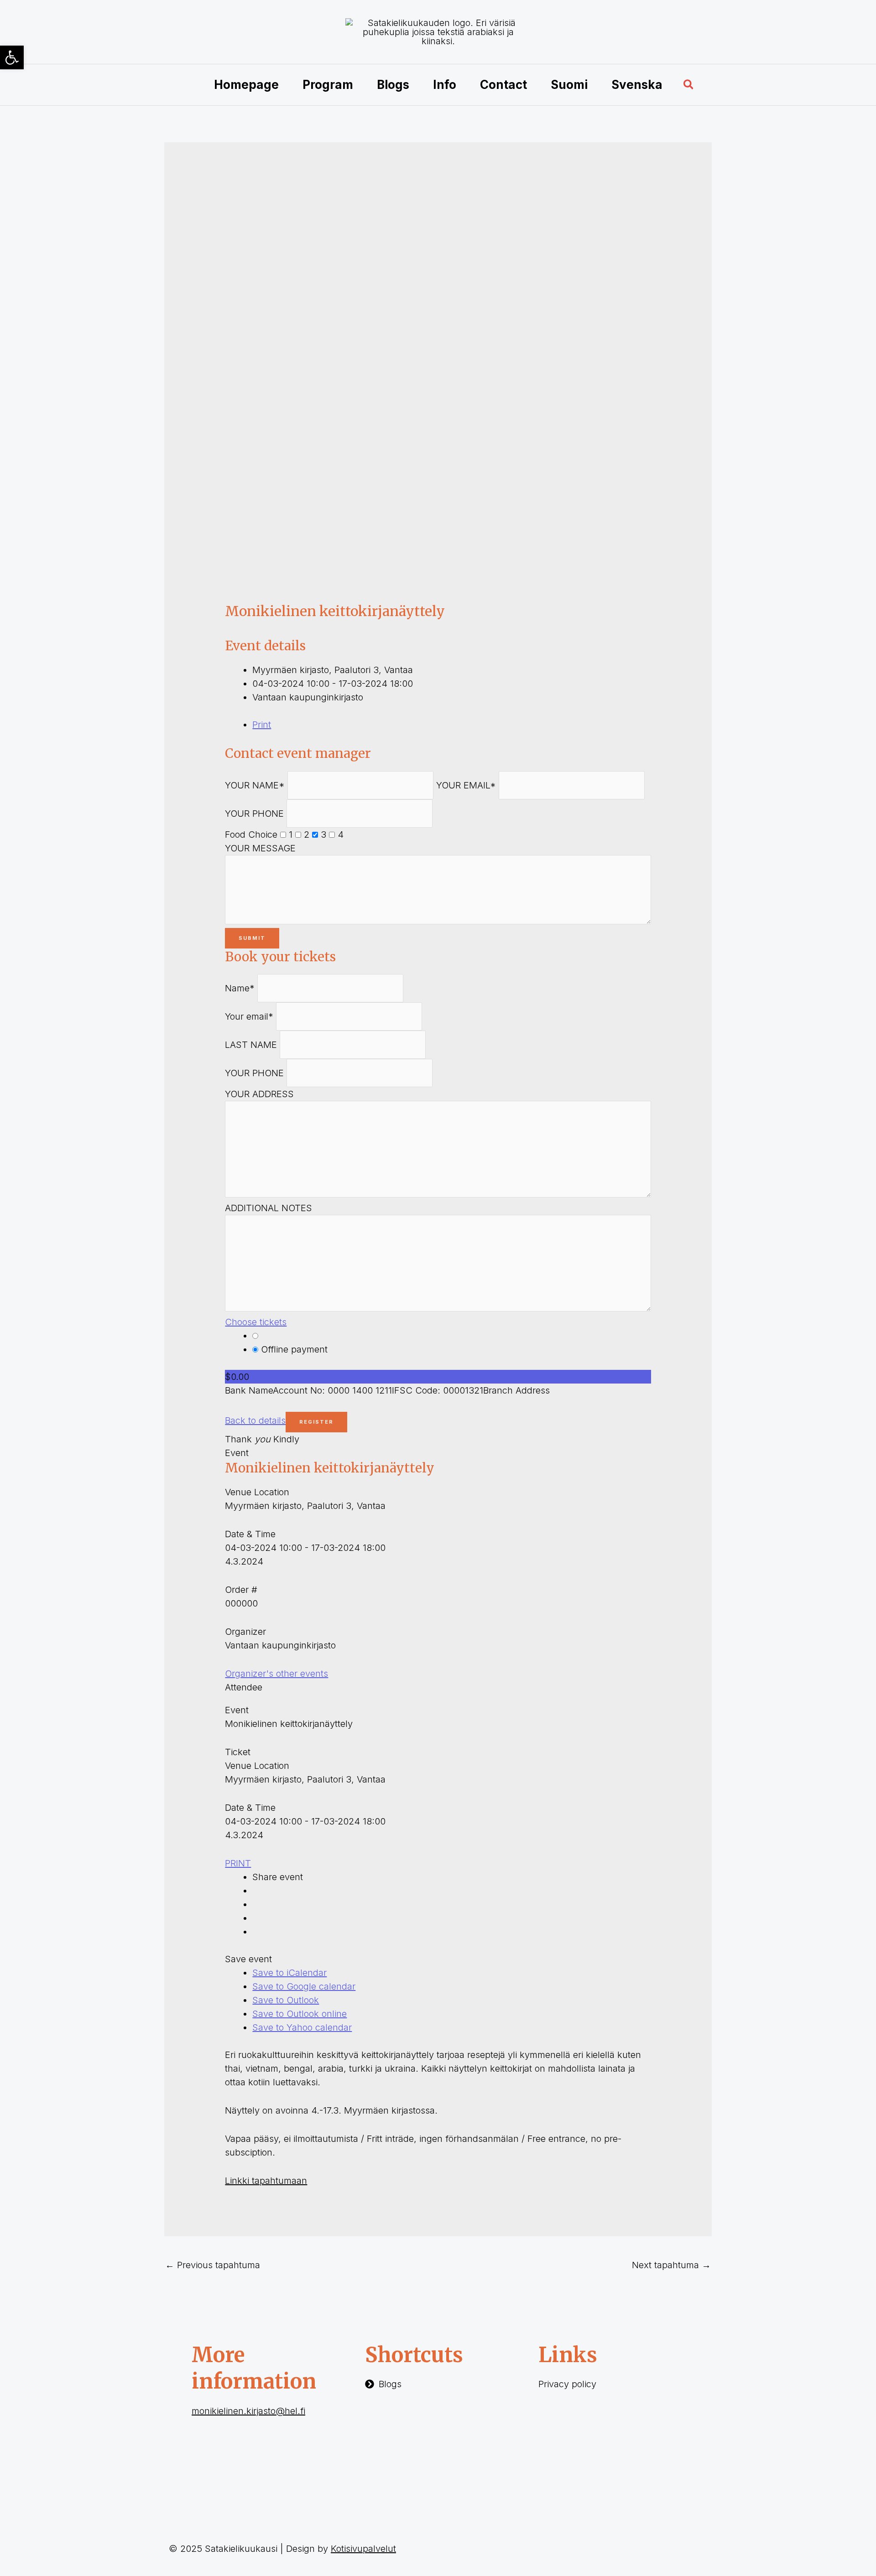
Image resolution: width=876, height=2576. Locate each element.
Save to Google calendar (304, 1986)
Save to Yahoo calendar (302, 2027)
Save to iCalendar (289, 1973)
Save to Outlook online (300, 2014)
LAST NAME (251, 1045)
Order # (241, 1590)
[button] (689, 85)
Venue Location (257, 1492)
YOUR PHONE (254, 814)
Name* (240, 988)
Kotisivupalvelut (363, 2549)
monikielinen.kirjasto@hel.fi (248, 2411)
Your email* (249, 1016)
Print (262, 725)
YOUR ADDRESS (259, 1094)
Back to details (255, 1420)
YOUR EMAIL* (466, 785)
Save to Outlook (286, 2000)
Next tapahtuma (671, 2265)
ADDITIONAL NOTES (269, 1208)
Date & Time (250, 1534)
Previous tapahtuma (213, 2265)
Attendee (244, 1687)
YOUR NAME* (255, 785)
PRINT (238, 1863)
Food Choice (251, 834)
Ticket (238, 1752)
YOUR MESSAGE (260, 848)
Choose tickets (256, 1322)
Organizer (245, 1632)
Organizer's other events (276, 1674)
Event (237, 1453)
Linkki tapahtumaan (266, 2181)
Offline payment (293, 1349)
